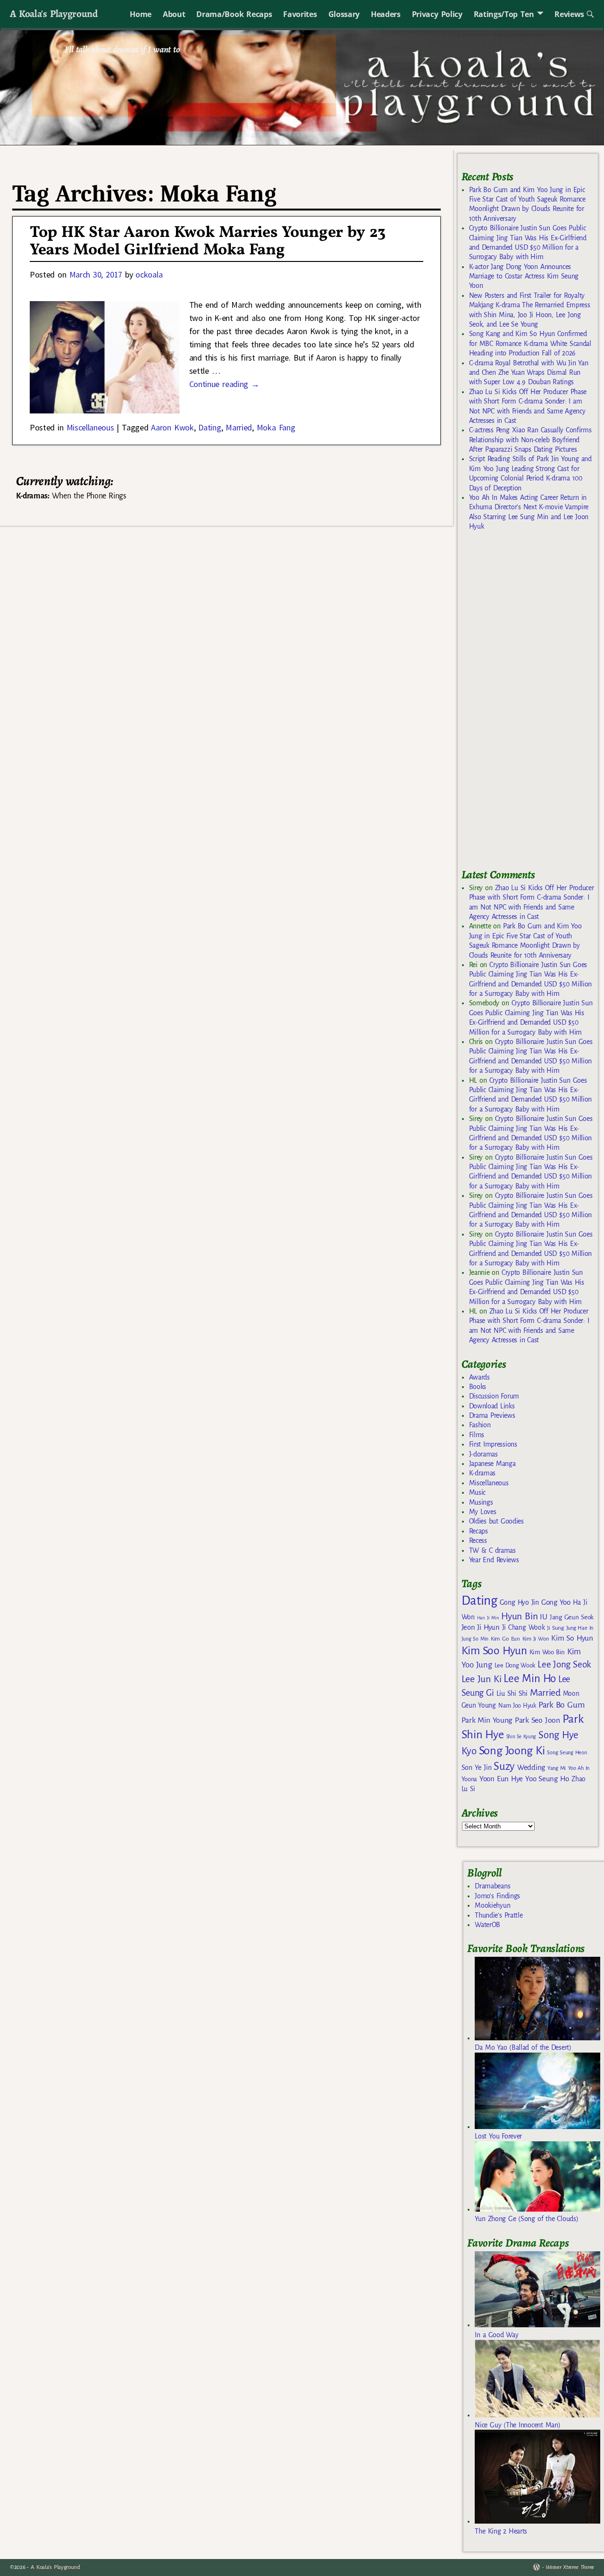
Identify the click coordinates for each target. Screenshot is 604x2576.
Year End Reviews (494, 1560)
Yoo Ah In (579, 1768)
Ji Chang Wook (524, 1628)
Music (477, 1492)
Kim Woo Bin (547, 1652)
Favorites (300, 14)
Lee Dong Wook (515, 1666)
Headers (386, 14)
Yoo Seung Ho (547, 1779)
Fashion (480, 1425)
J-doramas (483, 1454)
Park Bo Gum (561, 1705)
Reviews (569, 14)
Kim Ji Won (536, 1639)
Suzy (504, 1766)
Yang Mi (557, 1768)
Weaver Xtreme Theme (570, 2567)
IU (543, 1617)
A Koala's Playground (54, 13)
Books (478, 1387)
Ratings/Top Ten (504, 14)
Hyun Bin (519, 1616)
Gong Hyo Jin (519, 1602)
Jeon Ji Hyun (481, 1627)
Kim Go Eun (505, 1639)
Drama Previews (492, 1415)
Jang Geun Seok (572, 1617)
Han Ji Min (488, 1618)
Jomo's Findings (497, 1896)
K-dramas (482, 1473)
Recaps (478, 1531)
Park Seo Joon (537, 1720)
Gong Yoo (556, 1602)
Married (239, 427)
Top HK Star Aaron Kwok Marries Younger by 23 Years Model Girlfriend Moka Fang (208, 242)
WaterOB (487, 1925)
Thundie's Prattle (499, 1915)
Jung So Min (475, 1639)
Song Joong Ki (512, 1751)
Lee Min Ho (530, 1679)
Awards (479, 1377)
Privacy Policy (437, 14)
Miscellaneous (90, 427)
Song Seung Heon (567, 1752)
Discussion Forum (494, 1396)
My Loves (483, 1512)
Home (141, 14)
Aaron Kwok (172, 427)
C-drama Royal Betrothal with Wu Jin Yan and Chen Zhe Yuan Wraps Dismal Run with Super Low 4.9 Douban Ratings (529, 373)
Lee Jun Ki (482, 1679)
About (174, 14)
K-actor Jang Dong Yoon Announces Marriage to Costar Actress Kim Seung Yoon (524, 276)
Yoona (469, 1779)
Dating (210, 427)
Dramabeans (492, 1886)
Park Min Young (487, 1720)
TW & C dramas (492, 1550)
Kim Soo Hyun (494, 1651)
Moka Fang (276, 427)
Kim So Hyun (572, 1638)
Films (477, 1435)
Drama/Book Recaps (234, 14)
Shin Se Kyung (521, 1737)
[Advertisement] (532, 704)
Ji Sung (555, 1628)
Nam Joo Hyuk (517, 1706)
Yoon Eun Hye (501, 1779)
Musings (481, 1502)
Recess (478, 1541)
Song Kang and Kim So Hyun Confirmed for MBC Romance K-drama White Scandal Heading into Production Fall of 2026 (530, 343)
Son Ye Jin (477, 1768)
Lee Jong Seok (564, 1664)
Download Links (492, 1406)
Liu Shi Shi (512, 1693)
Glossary (344, 14)
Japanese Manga (492, 1464)
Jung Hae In (580, 1628)
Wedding (531, 1767)
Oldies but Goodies (496, 1521)
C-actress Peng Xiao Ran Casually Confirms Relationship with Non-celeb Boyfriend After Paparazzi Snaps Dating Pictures (530, 440)
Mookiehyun (492, 1905)
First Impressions (493, 1444)
